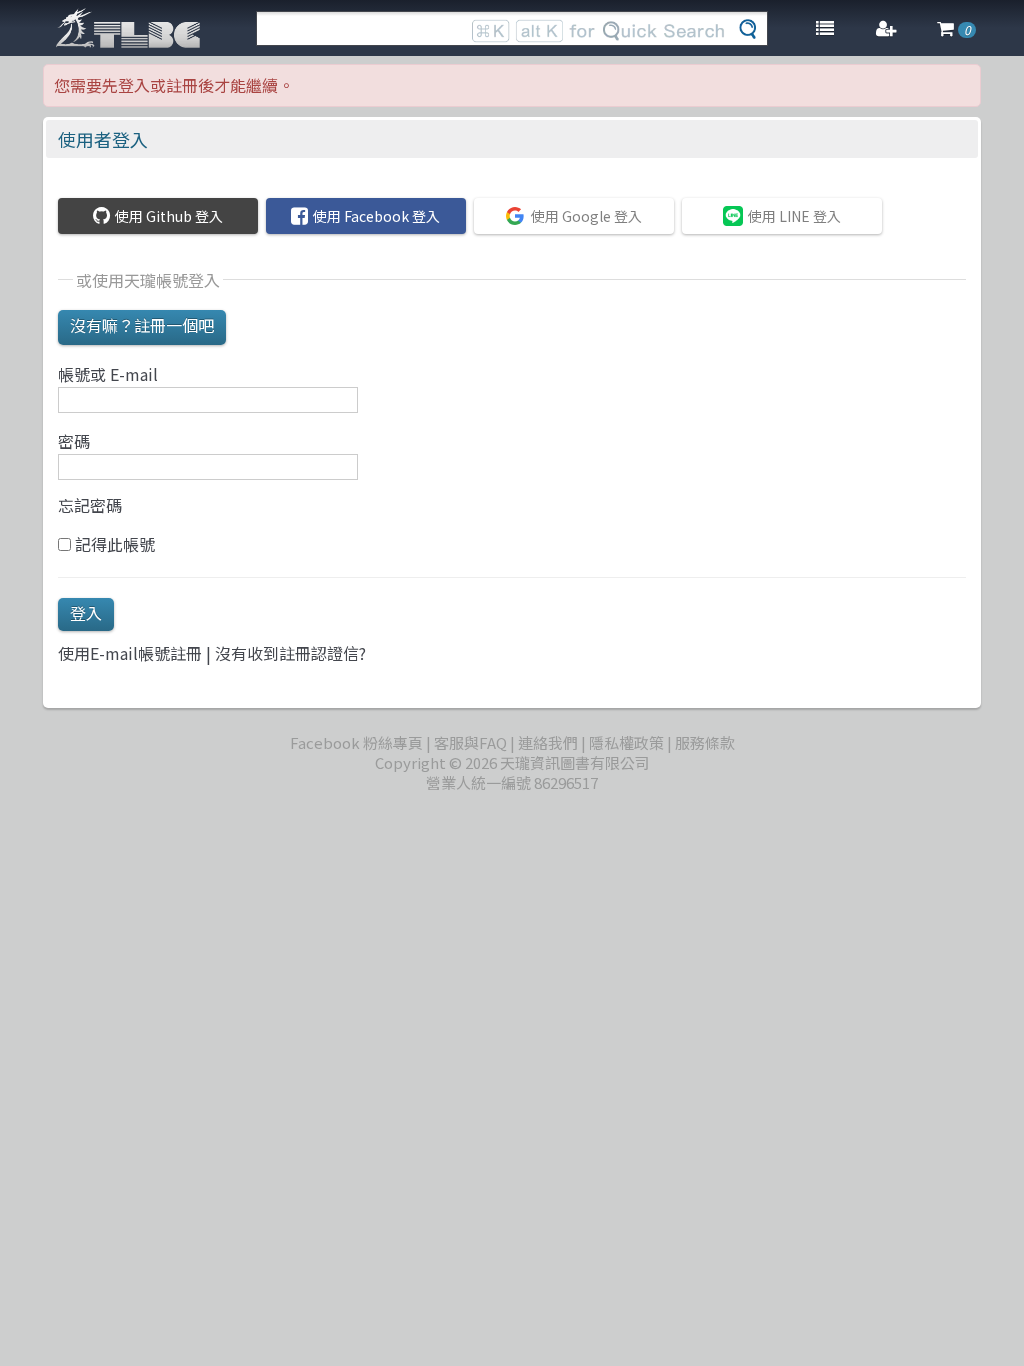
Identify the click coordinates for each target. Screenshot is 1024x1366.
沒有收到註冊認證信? (290, 653)
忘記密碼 (90, 505)
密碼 (74, 441)
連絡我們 (548, 742)
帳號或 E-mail (108, 374)
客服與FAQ (470, 742)
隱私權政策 (626, 742)
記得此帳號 (113, 544)
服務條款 (705, 742)
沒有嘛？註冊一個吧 (142, 325)
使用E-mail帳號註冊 (130, 653)
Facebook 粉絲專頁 (356, 742)
